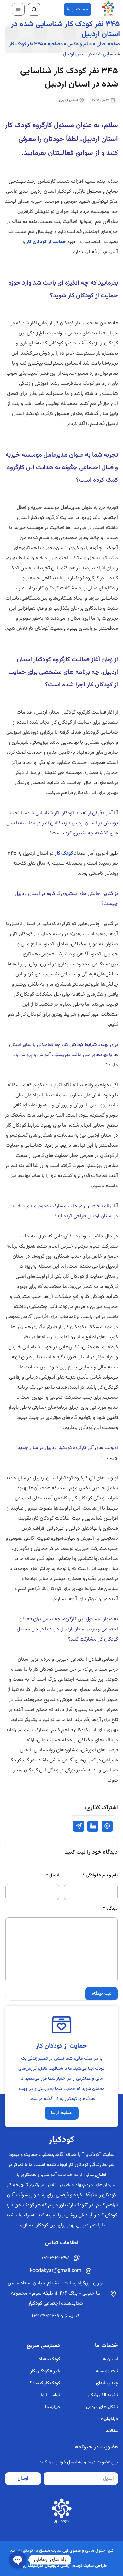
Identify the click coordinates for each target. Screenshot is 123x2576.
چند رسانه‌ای (107, 2383)
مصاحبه (55, 44)
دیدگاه (110, 1909)
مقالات (112, 2431)
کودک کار (64, 853)
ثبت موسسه (107, 2371)
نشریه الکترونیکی (103, 2395)
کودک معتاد (49, 2359)
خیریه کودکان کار (45, 2371)
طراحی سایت (95, 2566)
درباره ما (53, 2407)
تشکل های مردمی (102, 2407)
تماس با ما (50, 2395)
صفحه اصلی (108, 44)
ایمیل (53, 1875)
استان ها (110, 2359)
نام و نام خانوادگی (100, 1875)
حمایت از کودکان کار (46, 242)
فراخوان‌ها (109, 2419)
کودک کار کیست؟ (45, 2383)
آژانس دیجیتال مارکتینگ (49, 2566)
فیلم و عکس (80, 44)
